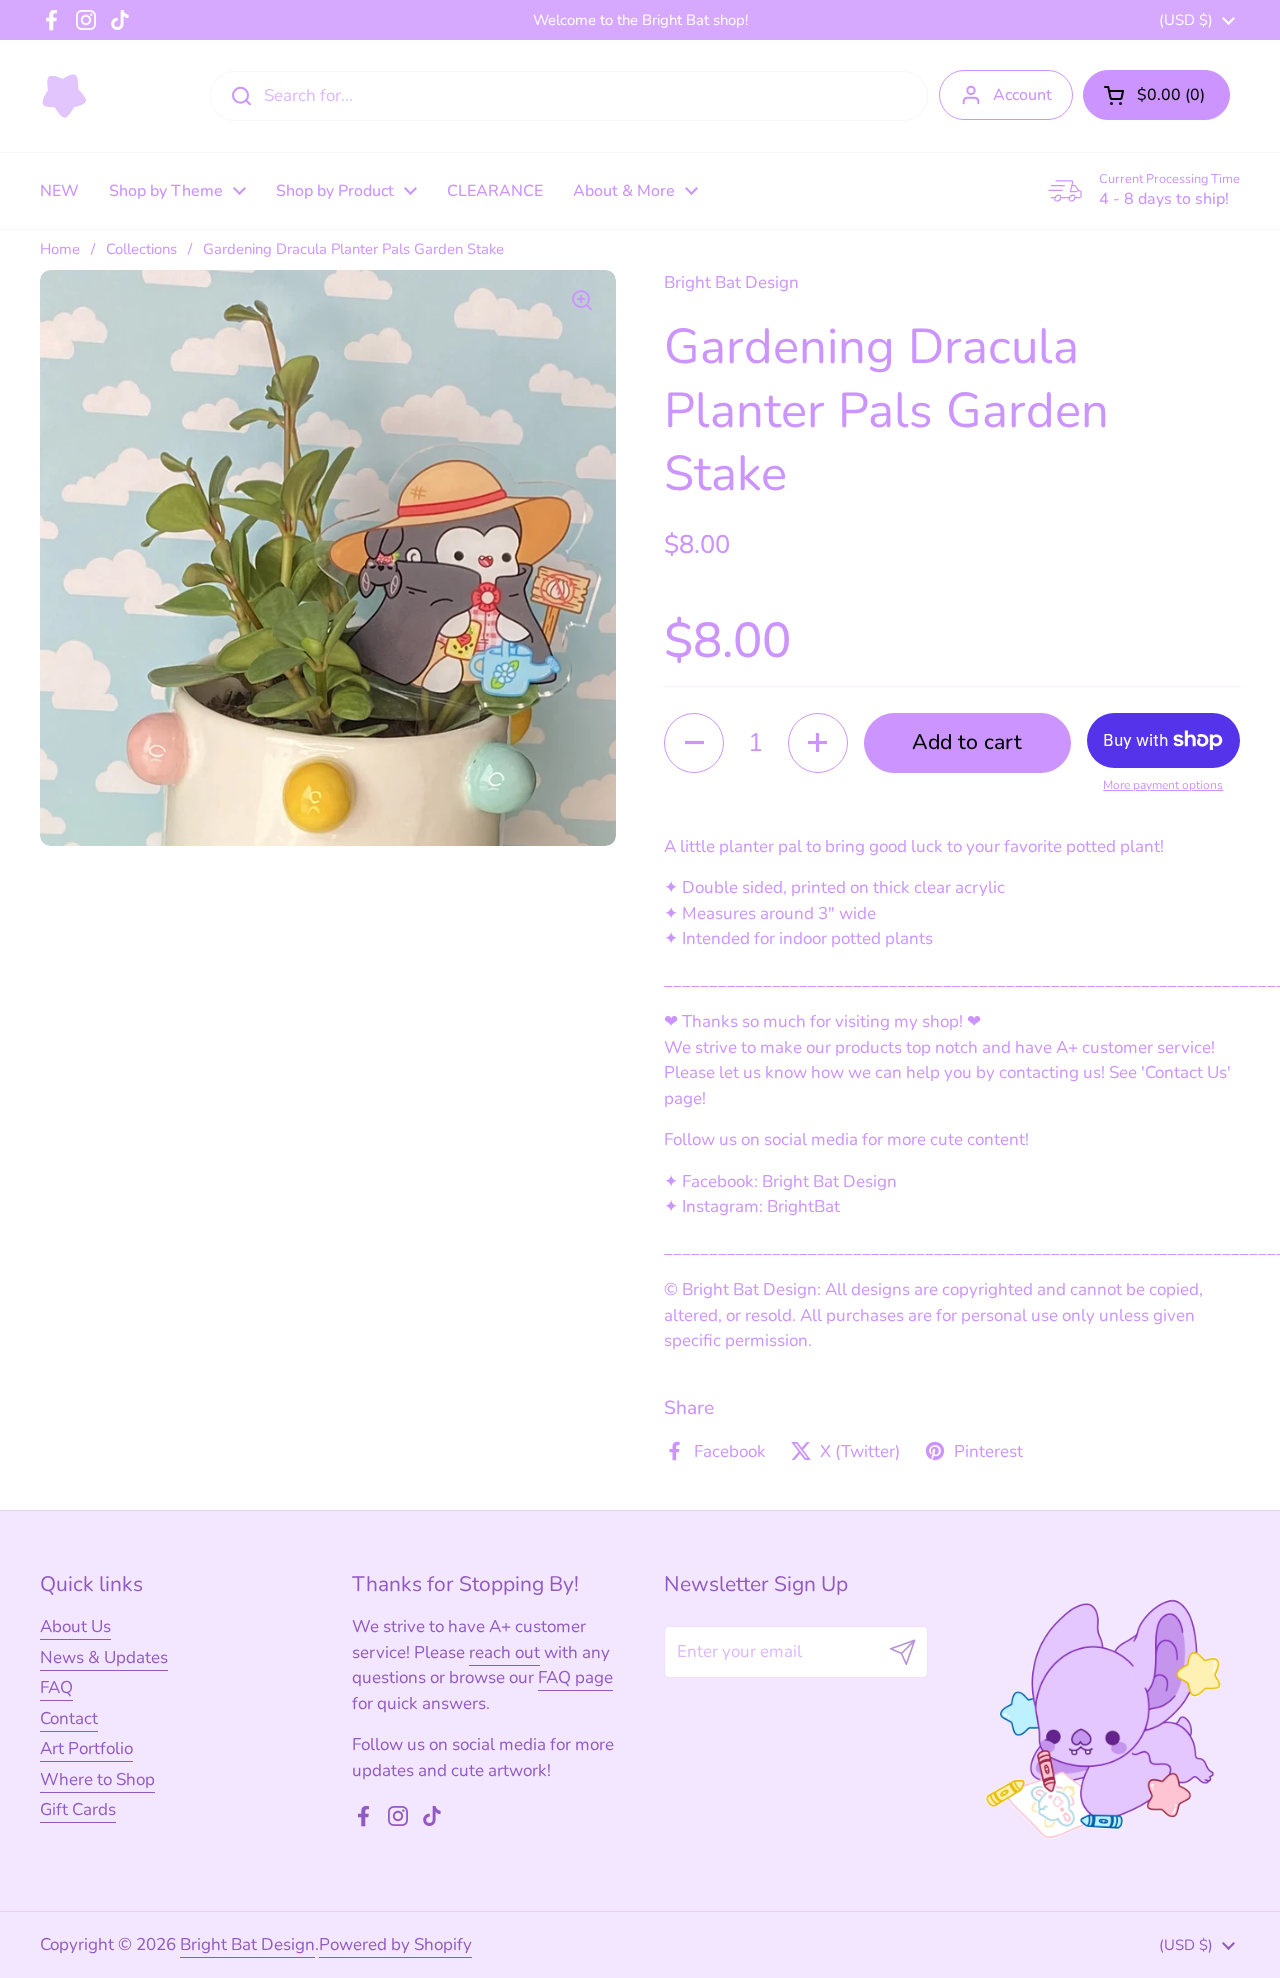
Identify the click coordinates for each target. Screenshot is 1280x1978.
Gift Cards (78, 1809)
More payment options (1163, 785)
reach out (504, 1652)
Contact (69, 1718)
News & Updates (104, 1657)
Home (60, 249)
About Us (75, 1626)
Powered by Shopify (395, 1944)
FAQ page (575, 1677)
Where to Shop (97, 1779)
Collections (141, 249)
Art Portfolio (86, 1748)
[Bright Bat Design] (64, 96)
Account (1022, 95)
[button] (1156, 95)
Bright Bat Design (247, 1944)
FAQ (56, 1687)
